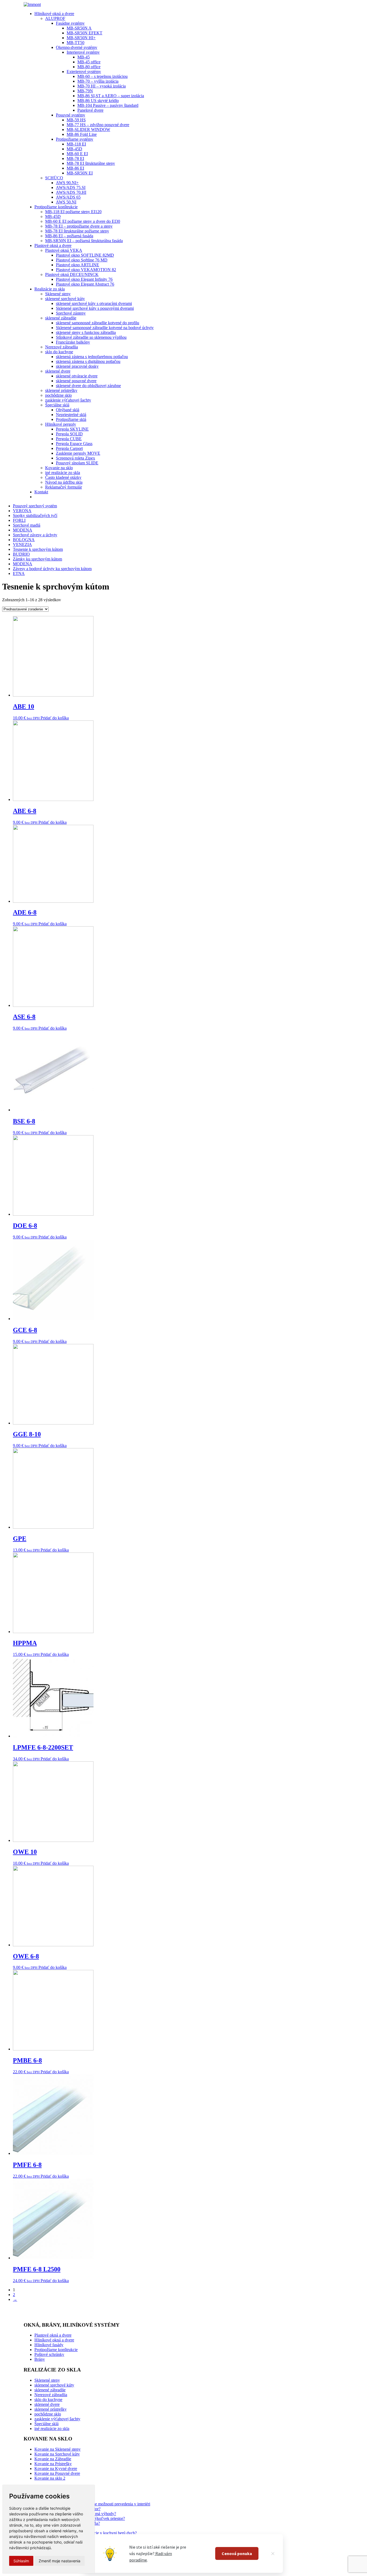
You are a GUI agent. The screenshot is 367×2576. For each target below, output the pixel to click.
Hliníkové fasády (49, 2345)
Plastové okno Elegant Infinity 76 (84, 279)
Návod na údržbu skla (64, 482)
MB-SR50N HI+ (81, 38)
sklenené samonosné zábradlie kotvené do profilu (98, 323)
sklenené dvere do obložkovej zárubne (88, 386)
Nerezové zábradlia (62, 347)
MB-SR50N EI (80, 173)
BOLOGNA (24, 540)
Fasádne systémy (70, 23)
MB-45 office (89, 62)
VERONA (22, 511)
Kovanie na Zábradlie (53, 2459)
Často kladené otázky (63, 477)
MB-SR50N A (79, 28)
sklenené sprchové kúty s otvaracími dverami (94, 303)
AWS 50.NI (66, 202)
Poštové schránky (49, 2354)
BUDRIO (21, 554)
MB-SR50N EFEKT (84, 33)
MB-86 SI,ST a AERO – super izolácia (111, 96)
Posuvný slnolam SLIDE (77, 463)
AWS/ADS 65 (68, 197)
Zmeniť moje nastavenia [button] (60, 2561)
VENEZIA (22, 544)
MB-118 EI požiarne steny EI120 (73, 212)
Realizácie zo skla (50, 289)
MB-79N (85, 91)
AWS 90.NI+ (67, 183)
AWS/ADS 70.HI (71, 192)
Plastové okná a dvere (53, 245)
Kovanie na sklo (59, 468)
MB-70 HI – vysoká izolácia (102, 86)
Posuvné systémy (71, 115)
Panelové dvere (90, 110)
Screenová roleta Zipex (75, 458)
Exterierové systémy (84, 72)
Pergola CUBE (69, 439)
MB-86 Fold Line (82, 134)
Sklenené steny (58, 294)
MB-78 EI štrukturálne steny (91, 163)
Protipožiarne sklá (71, 419)
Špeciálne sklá (57, 405)
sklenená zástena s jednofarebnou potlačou (92, 357)
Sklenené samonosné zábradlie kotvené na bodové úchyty (105, 328)
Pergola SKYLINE (72, 429)
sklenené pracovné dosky (77, 366)
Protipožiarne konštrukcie (56, 207)
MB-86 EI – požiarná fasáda (69, 236)
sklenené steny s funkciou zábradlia (86, 332)
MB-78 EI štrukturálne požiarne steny (77, 231)
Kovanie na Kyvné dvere (56, 2468)
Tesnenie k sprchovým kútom (38, 549)
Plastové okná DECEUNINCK (72, 274)
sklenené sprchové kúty (65, 299)
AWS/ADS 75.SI (71, 187)
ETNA (19, 573)
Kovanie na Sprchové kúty (57, 2454)
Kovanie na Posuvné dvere (57, 2473)
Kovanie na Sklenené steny (57, 2449)
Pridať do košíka (55, 718)
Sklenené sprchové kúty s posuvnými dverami (95, 308)
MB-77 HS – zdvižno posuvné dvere (98, 125)
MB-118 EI (76, 144)
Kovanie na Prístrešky (53, 2464)
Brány (40, 2359)
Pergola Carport (69, 448)
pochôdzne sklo (58, 395)
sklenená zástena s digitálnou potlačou (88, 361)
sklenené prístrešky (61, 390)
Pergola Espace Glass (74, 444)
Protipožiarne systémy (75, 139)
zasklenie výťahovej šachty (68, 400)
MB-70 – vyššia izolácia (98, 81)
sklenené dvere (58, 371)
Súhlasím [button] (21, 2561)
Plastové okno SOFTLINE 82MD (85, 255)
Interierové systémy (83, 52)
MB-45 (84, 57)
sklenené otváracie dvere (77, 376)
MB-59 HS (76, 120)
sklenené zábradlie (61, 318)
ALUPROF (55, 18)
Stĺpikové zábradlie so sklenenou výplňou (91, 337)
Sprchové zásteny (71, 313)
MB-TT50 (75, 43)
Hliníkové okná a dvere (54, 14)
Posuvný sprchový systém (35, 506)
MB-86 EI (75, 168)
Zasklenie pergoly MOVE (78, 453)
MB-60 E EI (77, 154)
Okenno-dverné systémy (77, 47)
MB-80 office (89, 67)
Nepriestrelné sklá (71, 415)
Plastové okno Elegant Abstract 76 (85, 284)
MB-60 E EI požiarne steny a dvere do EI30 (83, 221)
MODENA (23, 530)
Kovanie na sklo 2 (50, 2478)
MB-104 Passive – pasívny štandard (108, 105)
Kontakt (41, 492)
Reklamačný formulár (64, 487)
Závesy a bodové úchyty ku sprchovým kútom (52, 569)
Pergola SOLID (69, 434)
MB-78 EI (75, 159)
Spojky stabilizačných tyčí (35, 515)
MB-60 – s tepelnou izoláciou (102, 76)
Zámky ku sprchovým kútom (37, 559)
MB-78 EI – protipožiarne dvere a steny (79, 226)
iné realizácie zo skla (63, 473)
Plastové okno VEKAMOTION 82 (86, 270)
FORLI (19, 520)
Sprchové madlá (27, 525)
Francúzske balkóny (73, 342)
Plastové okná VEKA (64, 250)
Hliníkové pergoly (61, 424)
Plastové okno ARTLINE (78, 265)
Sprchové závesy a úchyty (35, 535)
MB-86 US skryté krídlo (98, 101)
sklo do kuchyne (59, 352)
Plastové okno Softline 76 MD (82, 260)
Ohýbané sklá (68, 410)
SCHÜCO (54, 178)
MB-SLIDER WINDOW (88, 130)
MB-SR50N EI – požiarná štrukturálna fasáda (84, 241)
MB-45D (74, 149)
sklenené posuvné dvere (76, 381)
